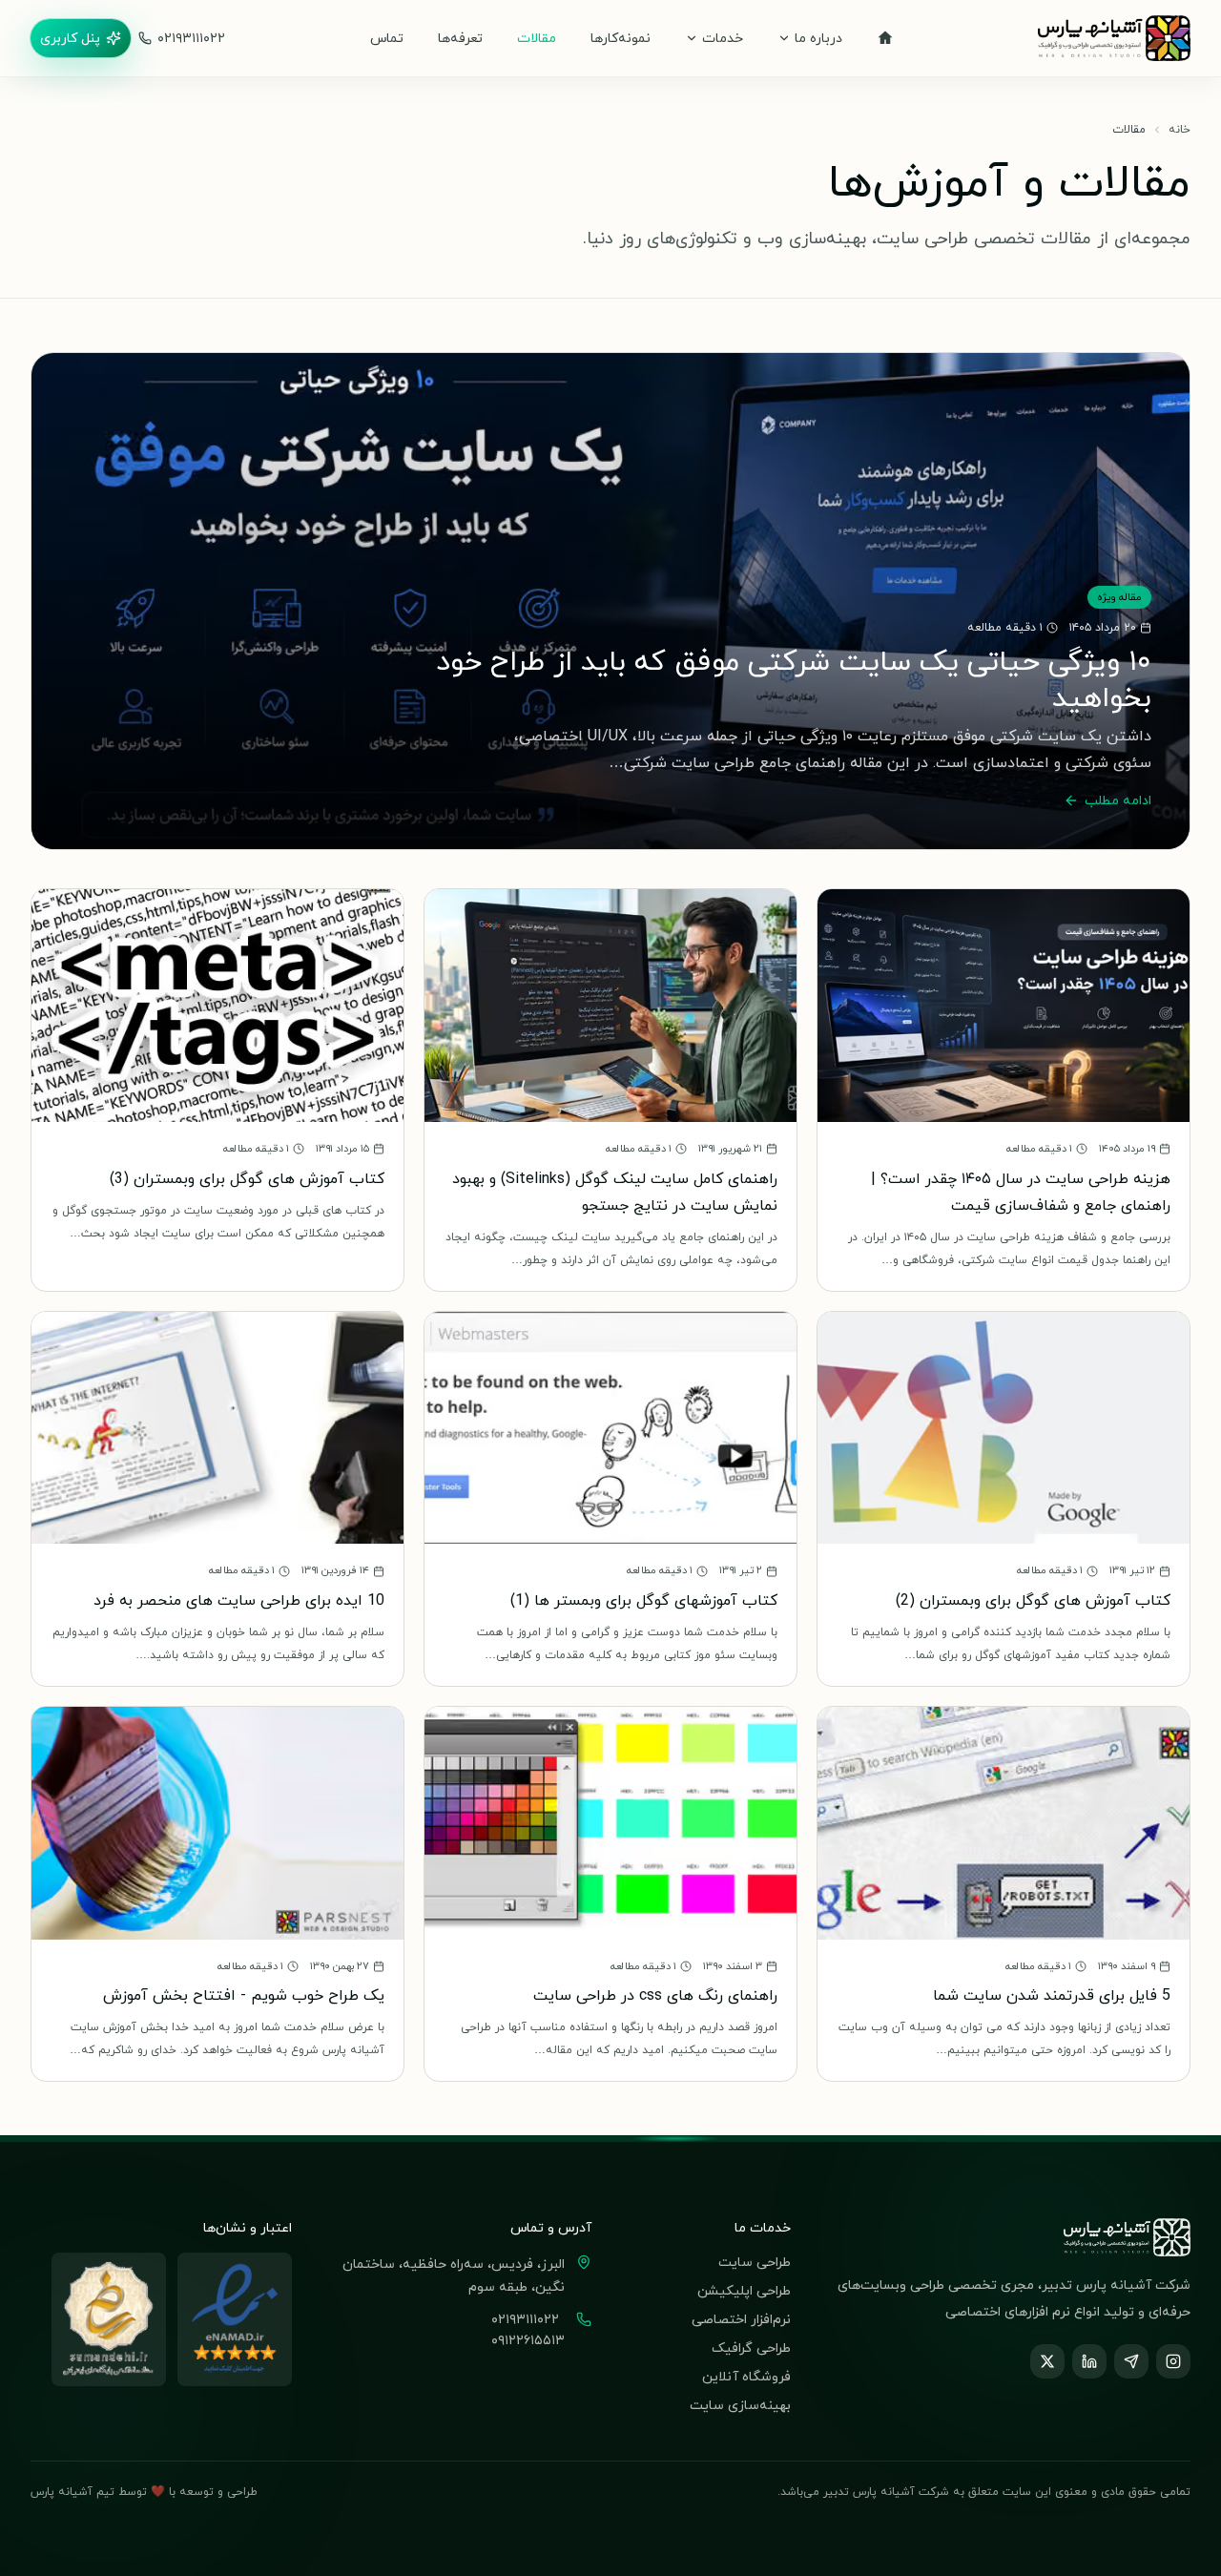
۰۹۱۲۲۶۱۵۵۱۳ (528, 2340)
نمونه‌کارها (621, 38)
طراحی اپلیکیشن (744, 2290)
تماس (387, 38)
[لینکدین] (1089, 2361)
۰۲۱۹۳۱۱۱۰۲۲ (191, 38)
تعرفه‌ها (460, 38)
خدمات (723, 38)
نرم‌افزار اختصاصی (741, 2319)
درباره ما (818, 38)
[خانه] (885, 38)
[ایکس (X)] (1047, 2361)
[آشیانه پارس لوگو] (1114, 38)
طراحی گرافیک (751, 2347)
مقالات (537, 38)
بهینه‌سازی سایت (740, 2405)
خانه (1180, 130)
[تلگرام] (1131, 2361)
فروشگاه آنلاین (746, 2376)
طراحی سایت (755, 2262)
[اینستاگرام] (1173, 2361)
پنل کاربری (70, 38)
